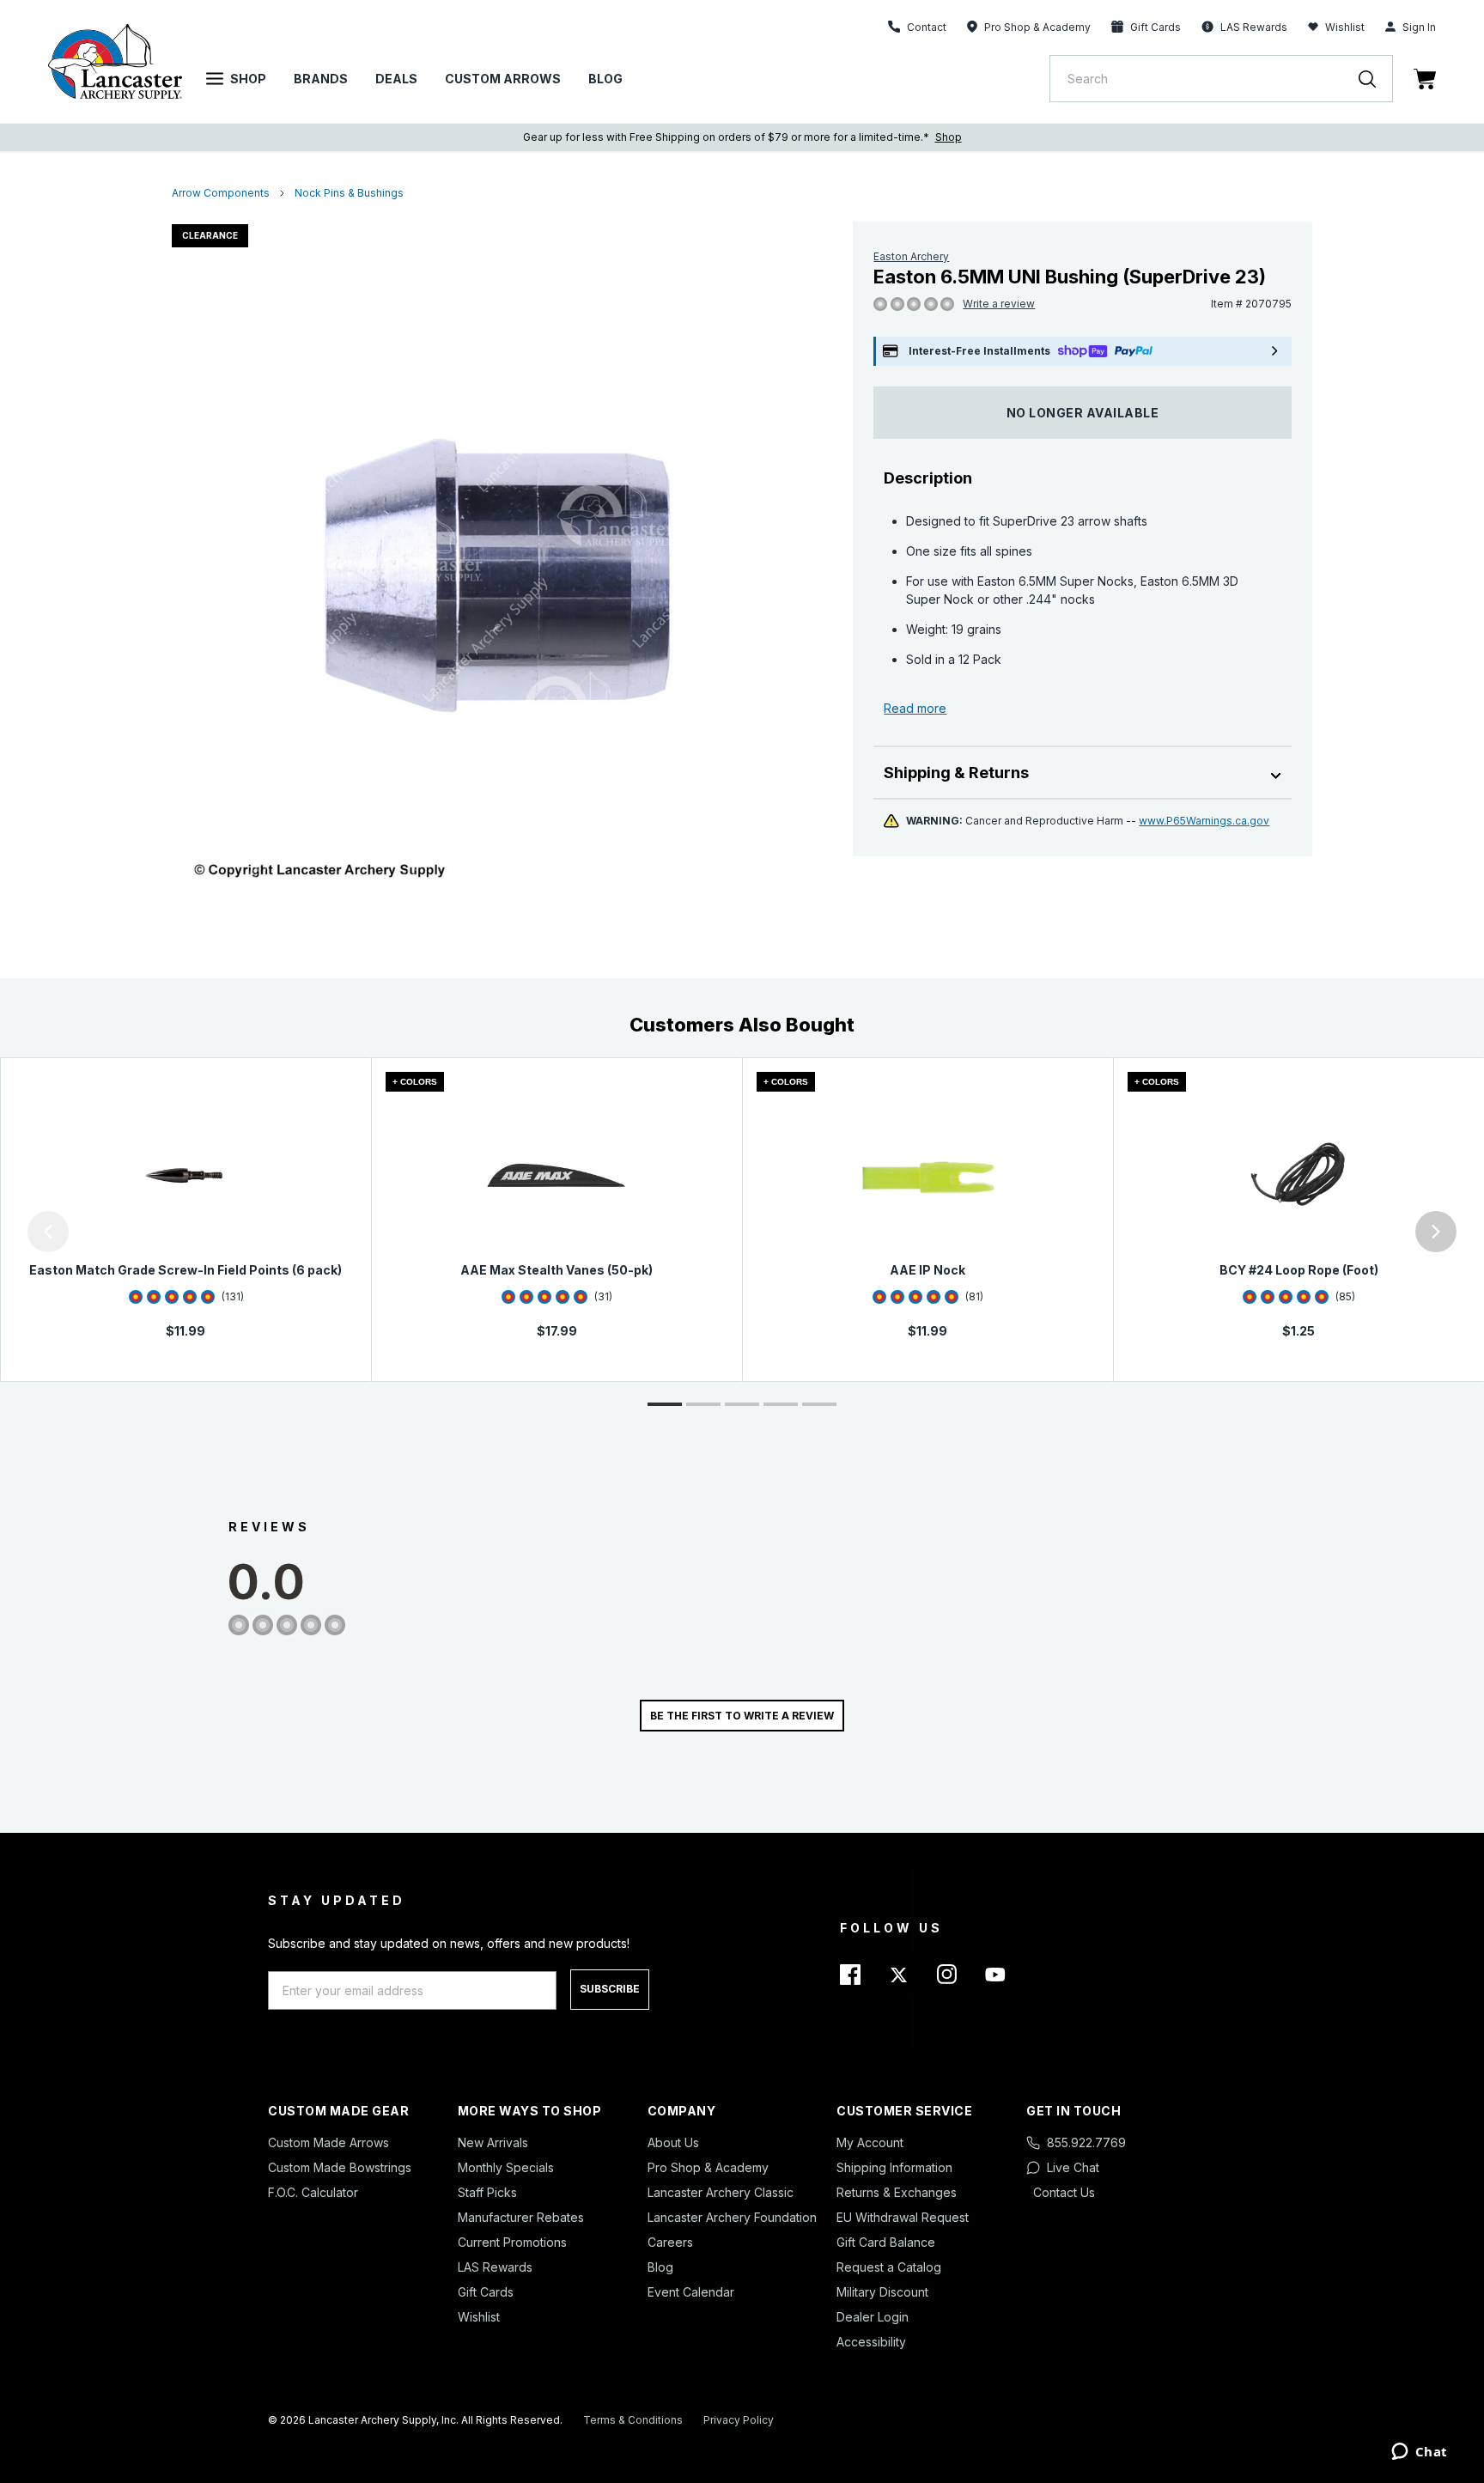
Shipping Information (894, 2167)
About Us (673, 2142)
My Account (870, 2142)
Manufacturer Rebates (521, 2217)
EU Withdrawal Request (903, 2217)
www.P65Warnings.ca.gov (1204, 821)
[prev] (48, 1232)
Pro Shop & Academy (708, 2167)
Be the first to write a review (742, 1716)
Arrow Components (221, 193)
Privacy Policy (739, 2420)
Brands (321, 79)
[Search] (1376, 79)
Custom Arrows (503, 79)
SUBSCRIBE (610, 1989)
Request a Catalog (889, 2267)
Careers (670, 2242)
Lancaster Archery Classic (721, 2192)
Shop (248, 79)
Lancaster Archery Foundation (732, 2217)
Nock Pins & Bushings (349, 193)
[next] (1436, 1232)
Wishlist (1345, 27)
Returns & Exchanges (897, 2192)
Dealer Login (873, 2317)
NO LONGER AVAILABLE (1083, 413)
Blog (605, 79)
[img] (880, 305)
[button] (4, 1232)
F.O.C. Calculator (313, 2192)
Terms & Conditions (633, 2420)
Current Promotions (512, 2242)
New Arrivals (493, 2142)
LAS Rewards (495, 2267)
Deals (396, 79)
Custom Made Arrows (328, 2142)
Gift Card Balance (886, 2242)
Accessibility (871, 2342)
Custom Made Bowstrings (340, 2167)
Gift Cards (486, 2292)
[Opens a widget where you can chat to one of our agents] (1419, 2453)
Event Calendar (691, 2292)
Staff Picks (487, 2192)
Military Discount (882, 2292)
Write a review (999, 304)
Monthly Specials (506, 2167)
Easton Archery (911, 256)
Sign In (1419, 27)
